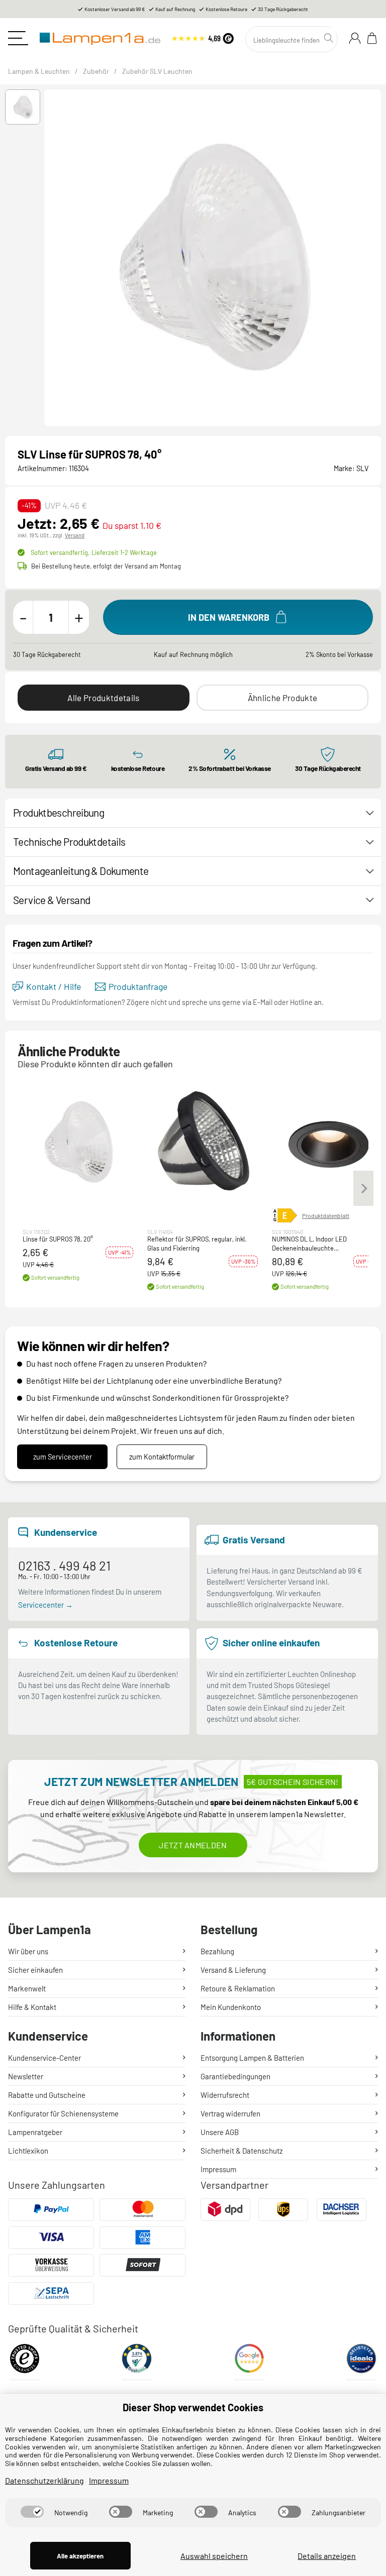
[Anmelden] (355, 38)
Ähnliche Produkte (282, 698)
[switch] (32, 2512)
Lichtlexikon (28, 2151)
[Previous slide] (49, 258)
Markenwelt (27, 1988)
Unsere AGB (220, 2132)
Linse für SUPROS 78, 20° (58, 1239)
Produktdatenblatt (326, 1215)
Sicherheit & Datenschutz (242, 2151)
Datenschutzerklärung (44, 2480)
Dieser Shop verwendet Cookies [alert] (193, 2407)
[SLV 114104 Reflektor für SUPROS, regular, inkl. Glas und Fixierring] (203, 1142)
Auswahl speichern (214, 2556)
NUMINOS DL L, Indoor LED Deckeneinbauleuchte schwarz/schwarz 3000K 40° (312, 1244)
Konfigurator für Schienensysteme (63, 2113)
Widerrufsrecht (225, 2095)
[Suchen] (330, 38)
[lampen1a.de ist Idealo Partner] (361, 2362)
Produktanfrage (138, 987)
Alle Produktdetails (103, 698)
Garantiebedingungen (235, 2076)
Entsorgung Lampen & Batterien (252, 2058)
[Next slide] (376, 258)
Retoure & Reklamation (238, 1988)
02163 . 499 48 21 (64, 1565)
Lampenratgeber (35, 2132)
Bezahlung (217, 1951)
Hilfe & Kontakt (32, 2007)
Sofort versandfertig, (94, 552)
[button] (23, 107)
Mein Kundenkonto (231, 2007)
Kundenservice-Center (44, 2058)
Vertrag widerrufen (230, 2113)
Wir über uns (28, 1951)
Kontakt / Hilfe (54, 987)
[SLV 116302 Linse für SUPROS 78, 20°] (78, 1142)
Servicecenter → (45, 1605)
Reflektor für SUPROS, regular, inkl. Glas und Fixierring (197, 1244)
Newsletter (26, 2076)
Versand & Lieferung (233, 1970)
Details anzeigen (327, 2556)
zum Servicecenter (63, 1457)
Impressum (218, 2169)
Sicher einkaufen (35, 1970)
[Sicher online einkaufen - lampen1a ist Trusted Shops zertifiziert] (203, 37)
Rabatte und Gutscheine (47, 2095)
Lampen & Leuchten (39, 71)
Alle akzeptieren (80, 2556)
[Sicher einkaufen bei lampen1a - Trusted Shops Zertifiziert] (25, 2362)
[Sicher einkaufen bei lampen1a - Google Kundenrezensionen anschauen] (249, 2362)
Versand (75, 535)
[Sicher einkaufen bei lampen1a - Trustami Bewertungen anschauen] (137, 2362)
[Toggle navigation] (18, 38)
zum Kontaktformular (162, 1457)
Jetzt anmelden (193, 1845)
